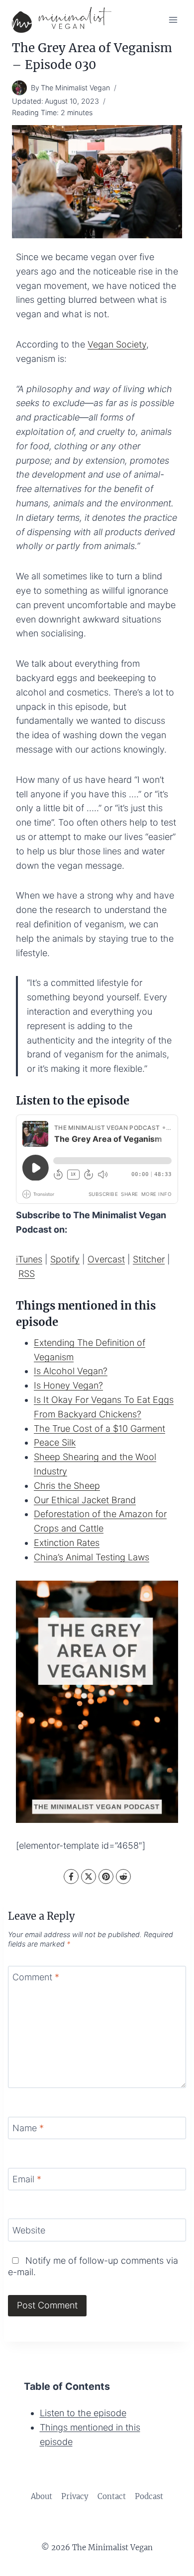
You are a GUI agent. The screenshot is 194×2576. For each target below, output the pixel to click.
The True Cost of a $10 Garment (99, 1428)
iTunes (29, 1259)
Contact (112, 2496)
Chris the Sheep (67, 1486)
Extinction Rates (67, 1543)
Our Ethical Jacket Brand (85, 1500)
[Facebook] (71, 1877)
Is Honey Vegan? (68, 1385)
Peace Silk (55, 1442)
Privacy (75, 2496)
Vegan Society (117, 344)
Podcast (149, 2496)
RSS (27, 1274)
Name (28, 2128)
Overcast (106, 1259)
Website (29, 2230)
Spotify (65, 1259)
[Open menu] (173, 20)
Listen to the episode (83, 2413)
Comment (36, 1977)
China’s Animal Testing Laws (92, 1557)
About (42, 2496)
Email (27, 2179)
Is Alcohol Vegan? (71, 1371)
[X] (89, 1877)
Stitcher (149, 1259)
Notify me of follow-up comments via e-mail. (93, 2266)
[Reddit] (123, 1877)
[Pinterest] (106, 1877)
